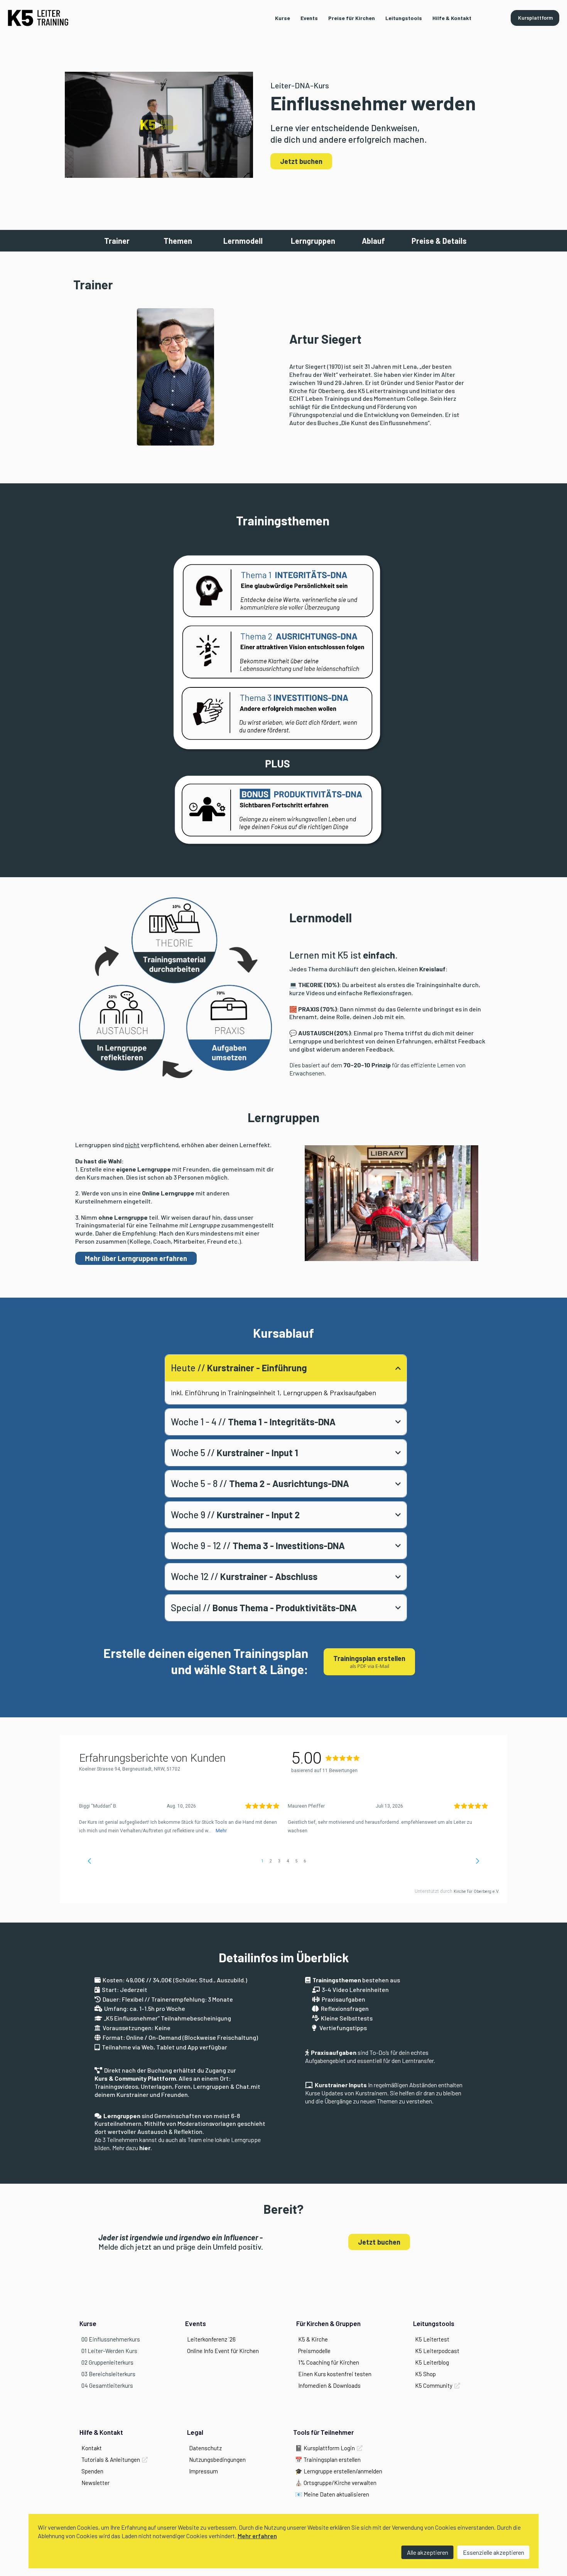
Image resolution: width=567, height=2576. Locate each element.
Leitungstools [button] (404, 18)
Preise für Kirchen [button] (352, 18)
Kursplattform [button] (535, 18)
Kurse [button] (283, 18)
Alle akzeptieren (428, 2552)
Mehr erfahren (257, 2536)
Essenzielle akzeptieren (494, 2552)
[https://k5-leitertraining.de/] (38, 18)
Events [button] (309, 18)
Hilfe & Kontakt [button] (452, 18)
